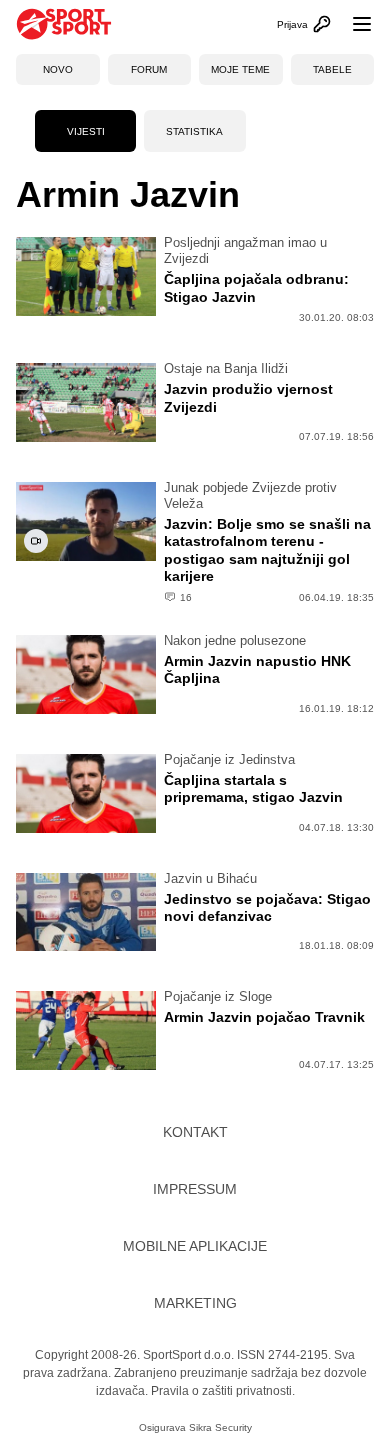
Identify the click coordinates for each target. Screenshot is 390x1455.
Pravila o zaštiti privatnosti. (223, 1391)
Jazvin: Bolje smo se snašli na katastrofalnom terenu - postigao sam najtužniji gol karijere (267, 550)
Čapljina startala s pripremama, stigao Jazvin (253, 789)
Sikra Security (220, 1427)
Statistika (194, 131)
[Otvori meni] (353, 24)
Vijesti (86, 131)
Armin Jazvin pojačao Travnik (264, 1017)
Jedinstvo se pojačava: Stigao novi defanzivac (267, 908)
